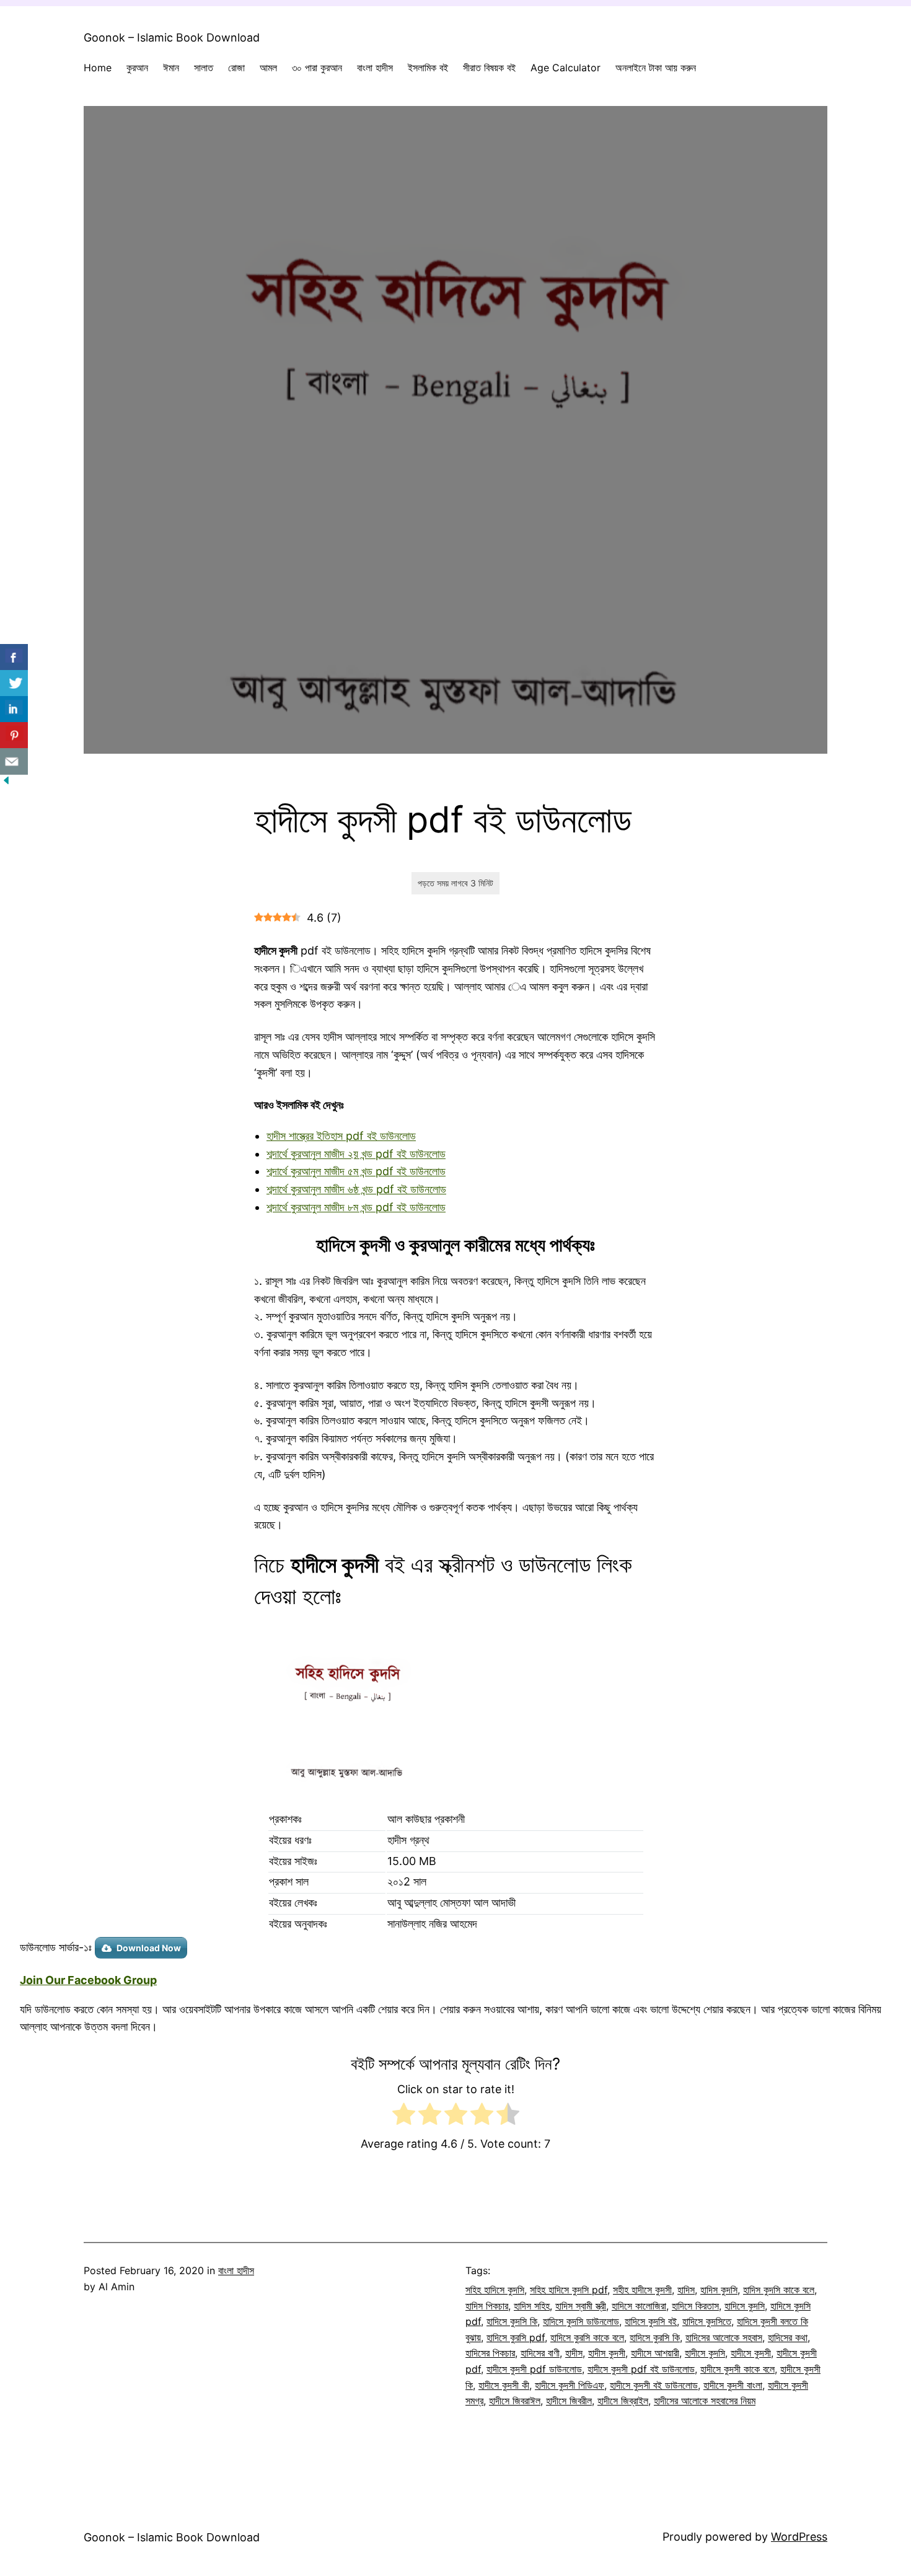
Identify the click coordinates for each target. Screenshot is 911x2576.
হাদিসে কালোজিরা (639, 2306)
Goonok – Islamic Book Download (172, 37)
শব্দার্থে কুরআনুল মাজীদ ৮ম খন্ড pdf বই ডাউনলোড (356, 1207)
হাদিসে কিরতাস (695, 2306)
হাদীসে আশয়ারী (655, 2353)
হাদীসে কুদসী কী (504, 2385)
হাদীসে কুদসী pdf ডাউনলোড (534, 2369)
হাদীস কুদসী (607, 2353)
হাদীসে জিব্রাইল (623, 2401)
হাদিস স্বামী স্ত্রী (581, 2306)
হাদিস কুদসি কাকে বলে (779, 2290)
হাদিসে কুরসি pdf (516, 2337)
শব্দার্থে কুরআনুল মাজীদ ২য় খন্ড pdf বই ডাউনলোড (356, 1154)
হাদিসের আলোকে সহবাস (724, 2337)
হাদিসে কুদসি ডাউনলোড (581, 2321)
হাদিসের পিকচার (490, 2353)
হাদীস (574, 2353)
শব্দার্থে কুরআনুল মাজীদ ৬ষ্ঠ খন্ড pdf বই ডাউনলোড (356, 1189)
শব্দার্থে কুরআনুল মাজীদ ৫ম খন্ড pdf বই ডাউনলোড (356, 1171)
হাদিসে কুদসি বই (651, 2321)
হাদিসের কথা (788, 2337)
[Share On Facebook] (14, 657)
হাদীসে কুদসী (751, 2353)
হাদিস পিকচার (487, 2306)
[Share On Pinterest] (14, 735)
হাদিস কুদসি (719, 2290)
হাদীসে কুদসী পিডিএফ (570, 2385)
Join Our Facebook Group (88, 1980)
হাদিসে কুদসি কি (512, 2321)
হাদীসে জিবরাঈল (515, 2401)
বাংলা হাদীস (236, 2270)
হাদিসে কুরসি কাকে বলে (587, 2337)
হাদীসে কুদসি (705, 2353)
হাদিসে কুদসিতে (707, 2321)
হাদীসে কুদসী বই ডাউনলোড (654, 2385)
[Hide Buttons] (6, 783)
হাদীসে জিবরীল (569, 2401)
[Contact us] (14, 761)
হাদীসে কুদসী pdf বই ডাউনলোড (641, 2369)
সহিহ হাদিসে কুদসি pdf (569, 2290)
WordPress (799, 2537)
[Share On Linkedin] (14, 709)
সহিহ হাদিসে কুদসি (495, 2290)
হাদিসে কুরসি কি (655, 2337)
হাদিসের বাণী (540, 2353)
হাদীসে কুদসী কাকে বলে (737, 2369)
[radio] (404, 2117)
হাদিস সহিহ (532, 2306)
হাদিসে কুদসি (745, 2306)
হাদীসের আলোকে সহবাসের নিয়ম (705, 2401)
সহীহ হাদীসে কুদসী (642, 2290)
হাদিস (686, 2290)
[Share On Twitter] (14, 683)
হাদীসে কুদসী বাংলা (733, 2385)
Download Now (149, 1948)
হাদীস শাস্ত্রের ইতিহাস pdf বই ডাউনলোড (341, 1136)
